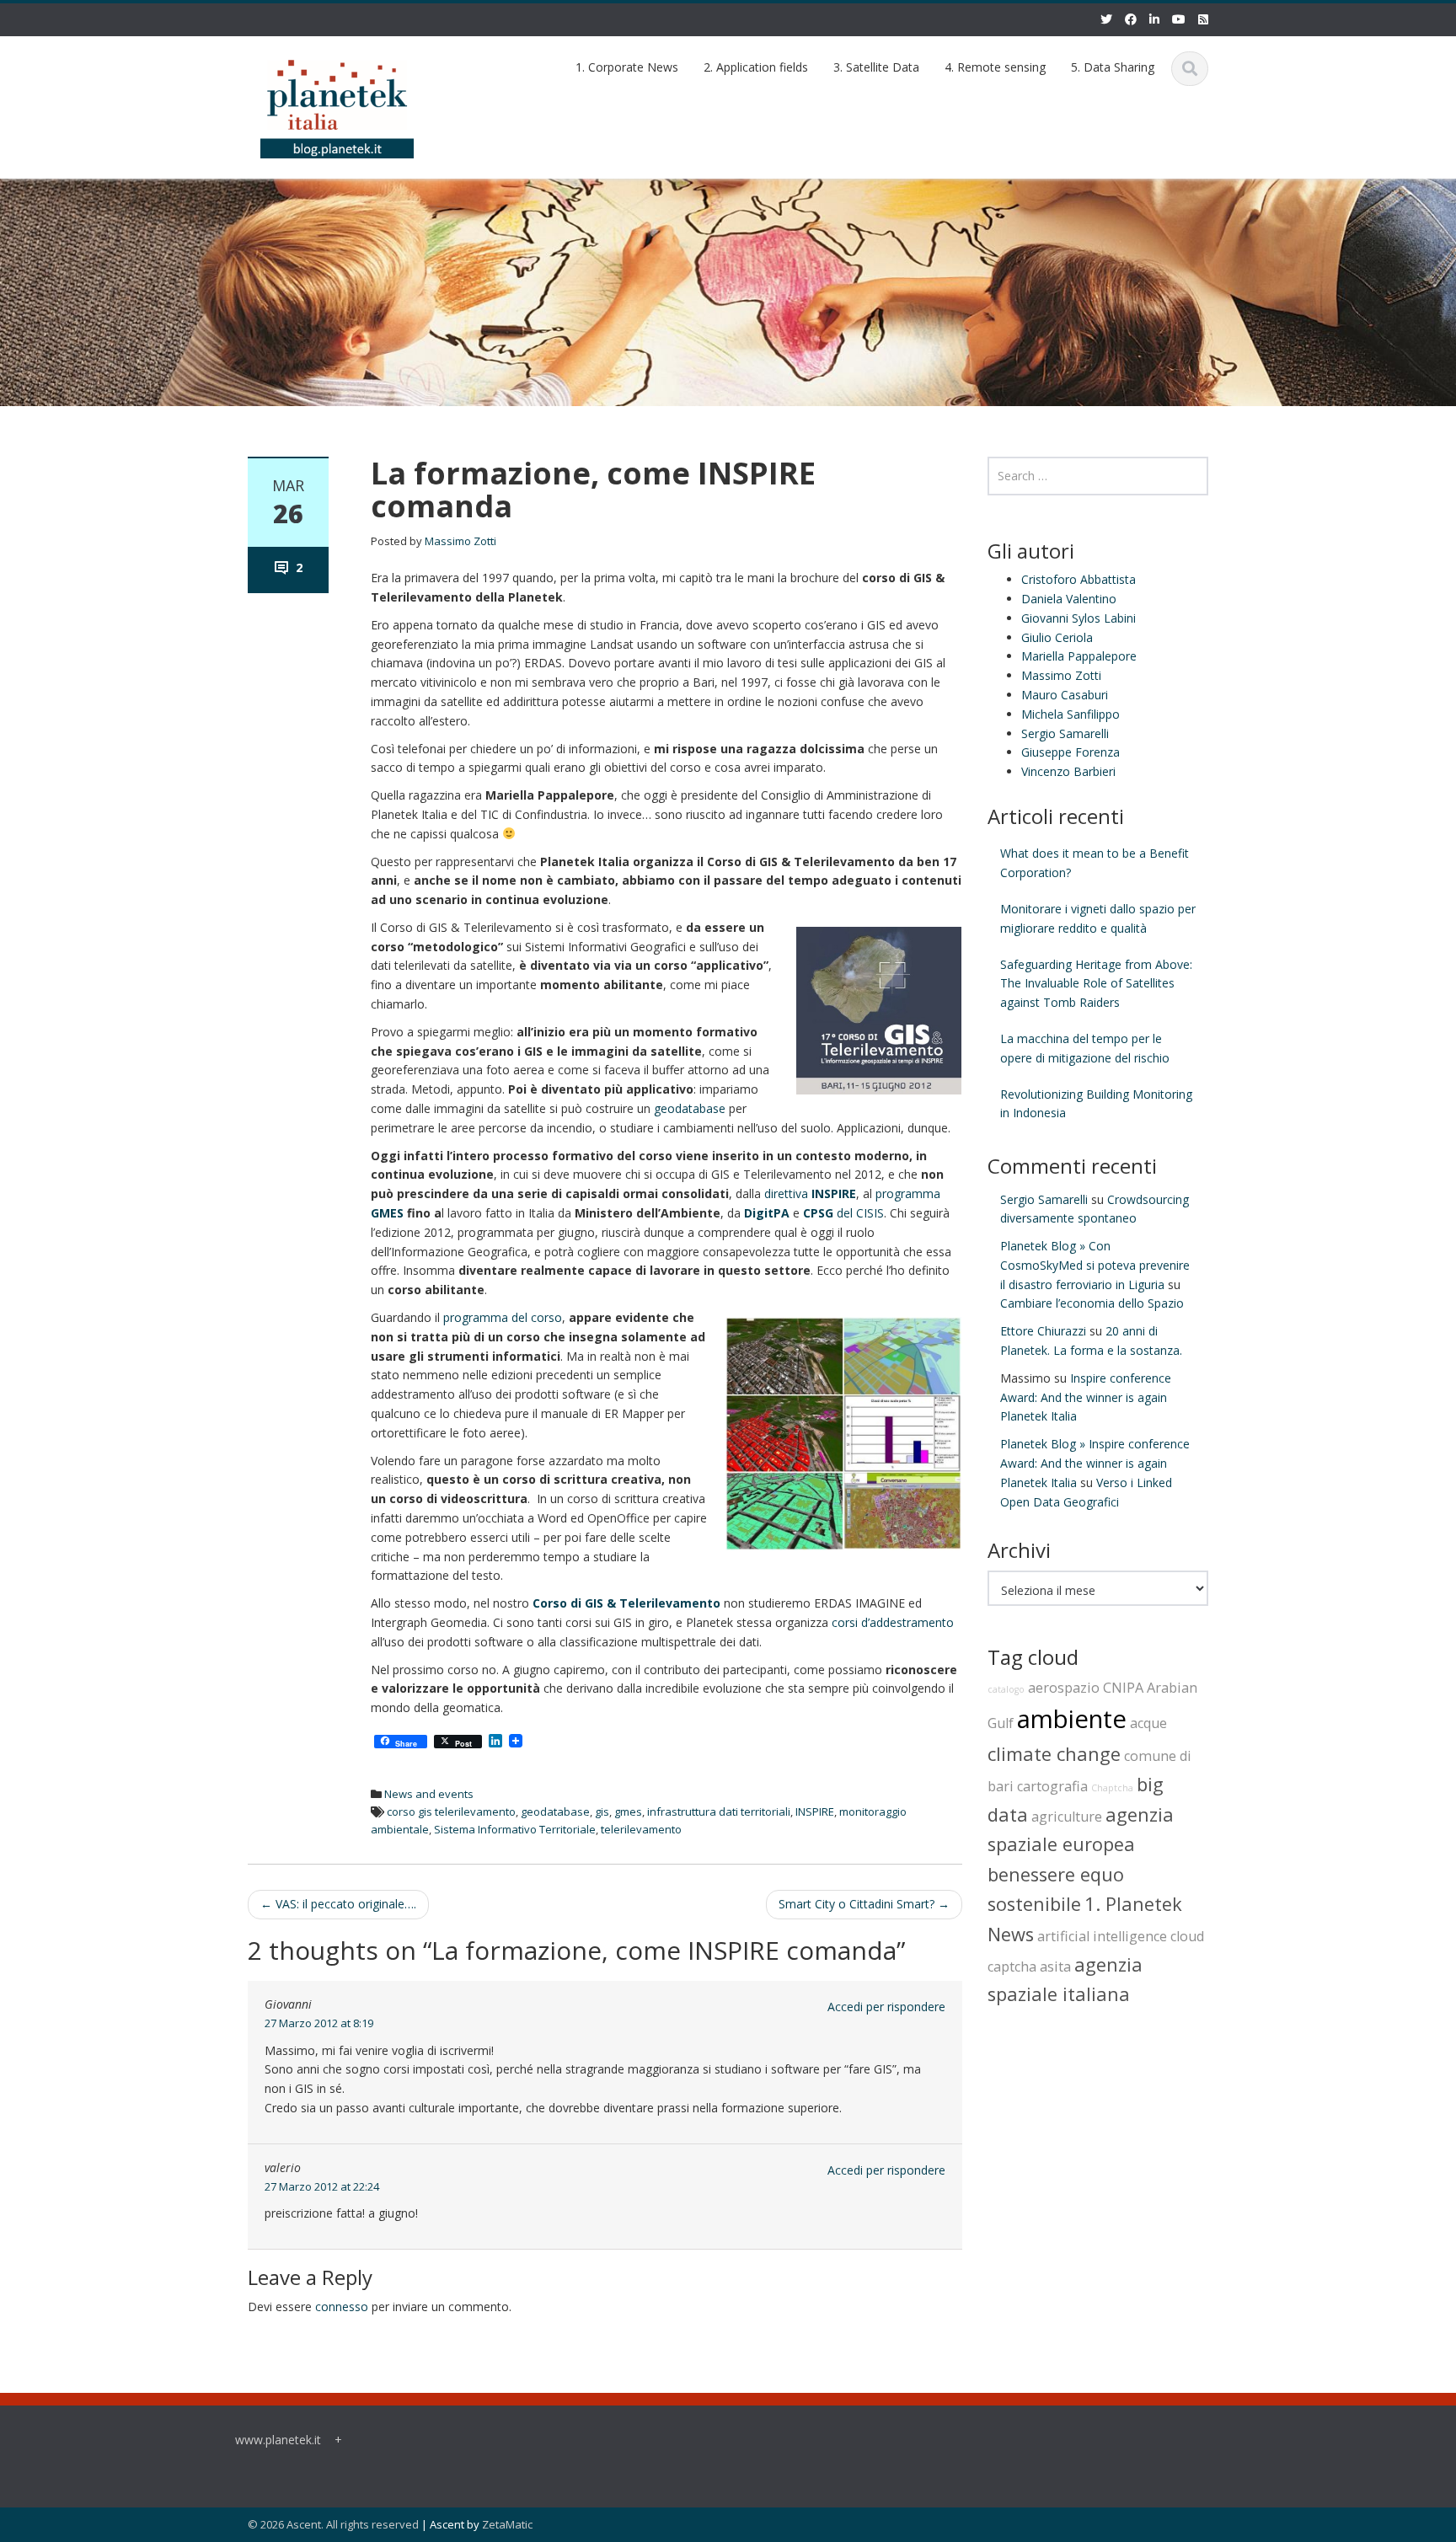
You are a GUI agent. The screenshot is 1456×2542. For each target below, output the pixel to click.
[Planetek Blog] (337, 102)
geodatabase (690, 1108)
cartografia (1052, 1786)
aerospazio (1064, 1688)
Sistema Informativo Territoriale (515, 1829)
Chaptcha (1112, 1788)
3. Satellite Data (876, 67)
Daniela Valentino (1069, 599)
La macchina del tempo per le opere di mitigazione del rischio (1085, 1048)
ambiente (1072, 1719)
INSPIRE (815, 1812)
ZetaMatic (507, 2524)
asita (1055, 1967)
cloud (1187, 1936)
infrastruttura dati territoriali (719, 1812)
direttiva (810, 1193)
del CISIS (843, 1213)
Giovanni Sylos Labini (1079, 618)
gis (602, 1812)
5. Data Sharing (1113, 67)
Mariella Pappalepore (1079, 656)
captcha (1012, 1967)
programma (908, 1193)
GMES (387, 1213)
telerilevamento (641, 1829)
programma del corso (503, 1317)
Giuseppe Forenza (1071, 752)
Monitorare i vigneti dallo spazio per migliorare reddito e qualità (1098, 918)
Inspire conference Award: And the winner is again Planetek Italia (1086, 1397)
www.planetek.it (278, 2440)
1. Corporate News (627, 67)
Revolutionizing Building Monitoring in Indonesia (1096, 1104)
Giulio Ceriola (1057, 637)
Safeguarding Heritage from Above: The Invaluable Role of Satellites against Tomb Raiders (1096, 984)
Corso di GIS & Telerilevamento (626, 1603)
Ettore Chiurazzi (1043, 1331)
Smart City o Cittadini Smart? (864, 1904)
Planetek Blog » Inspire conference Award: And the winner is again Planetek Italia (1095, 1463)
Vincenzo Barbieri (1068, 771)
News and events (429, 1794)
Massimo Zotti (460, 541)
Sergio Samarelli (1065, 733)
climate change (1054, 1754)
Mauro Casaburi (1065, 695)
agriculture (1067, 1817)
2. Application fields (756, 67)
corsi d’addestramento (891, 1622)
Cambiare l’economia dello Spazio (1092, 1303)
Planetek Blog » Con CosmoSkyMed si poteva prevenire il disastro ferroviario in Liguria (1095, 1265)
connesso (342, 2307)
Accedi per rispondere (886, 2007)
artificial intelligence (1102, 1936)
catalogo (1006, 1689)
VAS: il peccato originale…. (338, 1904)
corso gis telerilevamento (451, 1812)
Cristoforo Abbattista (1079, 579)
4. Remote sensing (995, 67)
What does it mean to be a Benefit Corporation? (1095, 863)
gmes (628, 1812)
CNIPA (1123, 1688)
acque (1148, 1723)
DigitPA (767, 1213)
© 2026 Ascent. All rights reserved (333, 2524)
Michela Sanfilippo (1071, 714)
